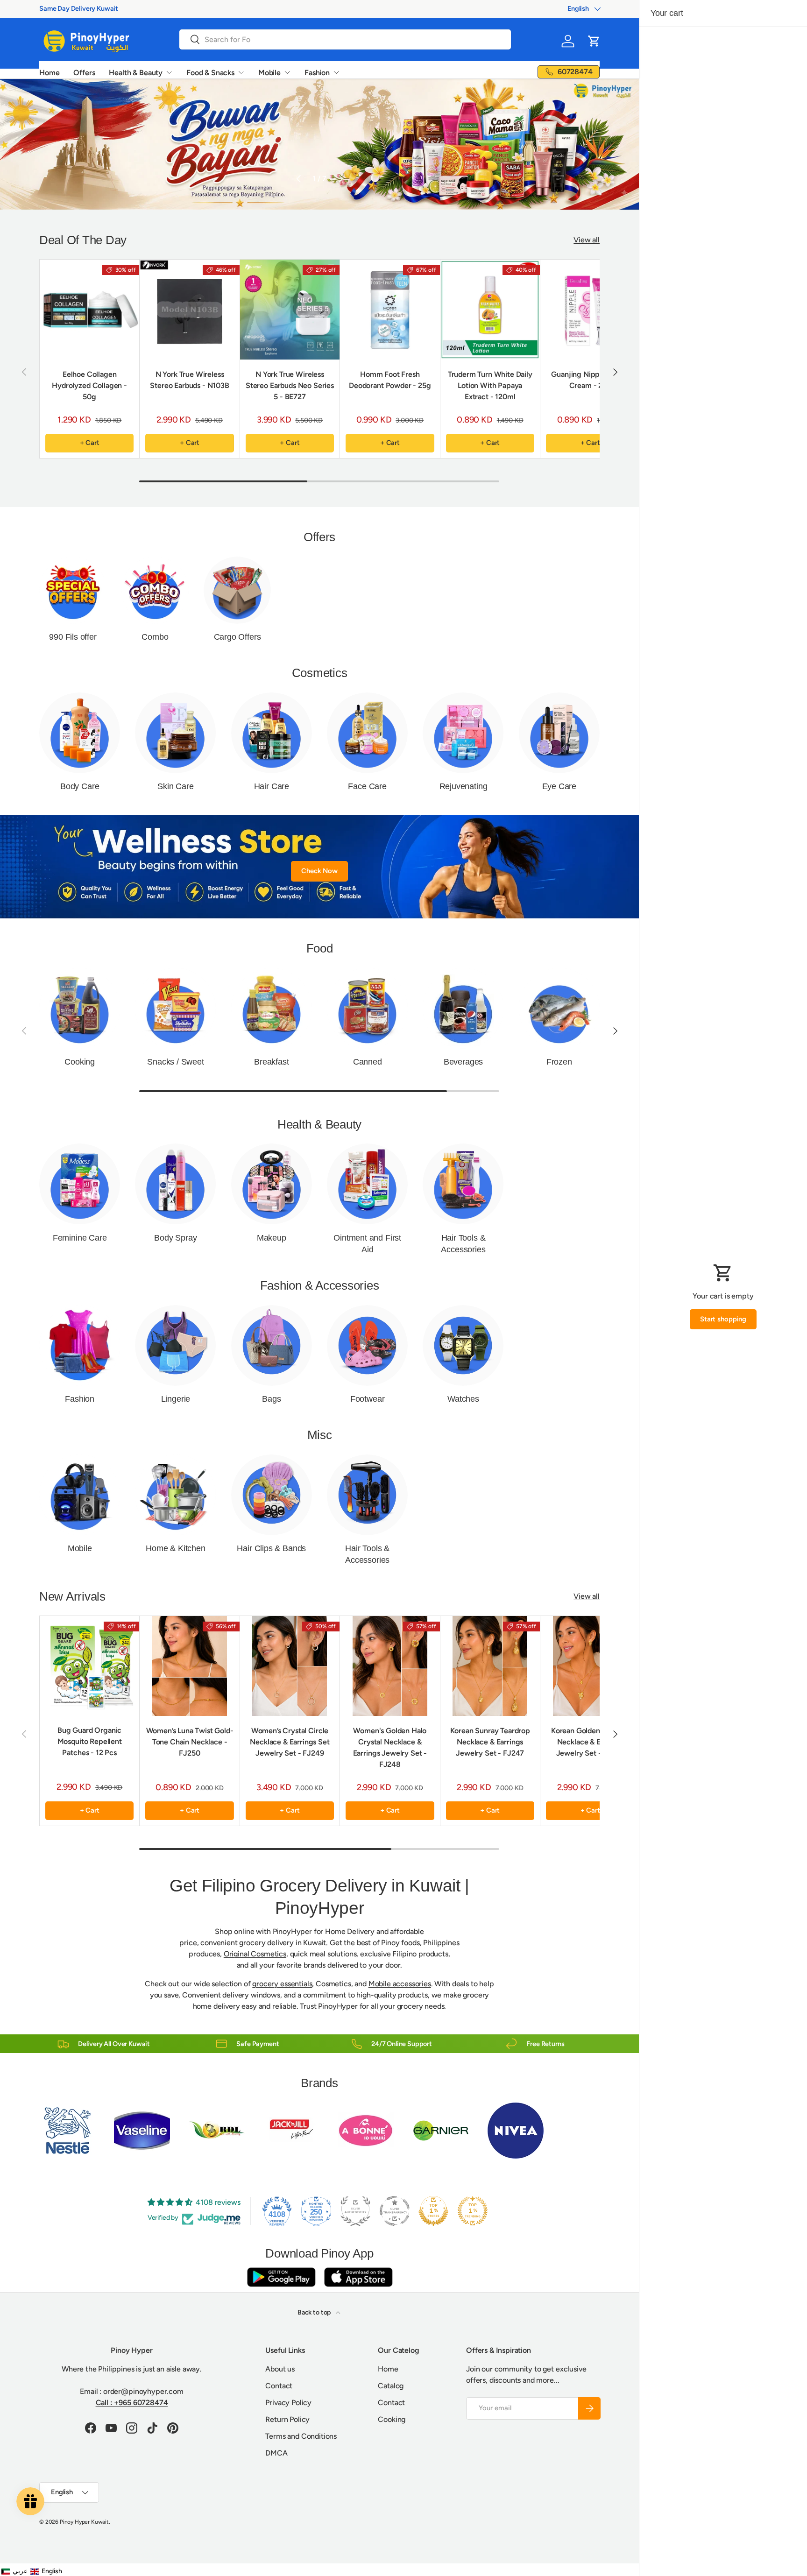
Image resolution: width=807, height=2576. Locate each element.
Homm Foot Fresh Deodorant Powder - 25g (390, 380)
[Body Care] (80, 733)
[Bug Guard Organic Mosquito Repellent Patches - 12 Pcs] (89, 1666)
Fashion (317, 73)
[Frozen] (559, 1008)
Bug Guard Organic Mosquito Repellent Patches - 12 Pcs (90, 1742)
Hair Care (272, 786)
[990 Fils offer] (73, 590)
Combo (155, 637)
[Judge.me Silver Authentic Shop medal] (355, 2211)
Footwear (368, 1399)
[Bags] (272, 1345)
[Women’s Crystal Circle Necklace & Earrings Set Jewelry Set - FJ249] (290, 1666)
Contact (279, 2386)
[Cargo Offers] (237, 590)
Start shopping (723, 1319)
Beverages (463, 1062)
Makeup (272, 1238)
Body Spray (175, 1238)
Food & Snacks (210, 73)
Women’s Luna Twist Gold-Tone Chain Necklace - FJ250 (190, 1742)
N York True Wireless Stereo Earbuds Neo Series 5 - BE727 (290, 385)
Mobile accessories (400, 1984)
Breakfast (271, 1062)
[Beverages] (463, 1008)
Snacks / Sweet (175, 1062)
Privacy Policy (288, 2403)
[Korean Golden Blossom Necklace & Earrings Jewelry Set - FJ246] (590, 1666)
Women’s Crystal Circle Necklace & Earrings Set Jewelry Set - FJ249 (290, 1742)
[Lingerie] (175, 1345)
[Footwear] (367, 1345)
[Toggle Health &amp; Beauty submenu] (169, 72)
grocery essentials (282, 1984)
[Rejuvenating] (463, 733)
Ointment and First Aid (367, 1244)
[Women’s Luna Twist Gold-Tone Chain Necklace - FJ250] (189, 1666)
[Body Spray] (175, 1184)
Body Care (80, 786)
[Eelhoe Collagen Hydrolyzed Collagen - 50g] (89, 309)
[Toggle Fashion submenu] (336, 72)
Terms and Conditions (301, 2436)
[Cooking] (80, 1008)
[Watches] (463, 1345)
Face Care (367, 786)
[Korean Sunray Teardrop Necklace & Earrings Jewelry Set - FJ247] (490, 1666)
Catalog (391, 2386)
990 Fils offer (73, 637)
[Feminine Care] (80, 1184)
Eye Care (559, 786)
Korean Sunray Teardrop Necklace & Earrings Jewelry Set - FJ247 (490, 1742)
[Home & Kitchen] (175, 1495)
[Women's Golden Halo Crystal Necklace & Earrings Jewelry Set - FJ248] (390, 1666)
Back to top (315, 2312)
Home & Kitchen (175, 1548)
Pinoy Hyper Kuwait (84, 2522)
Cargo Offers (237, 637)
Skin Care (175, 786)
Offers (84, 73)
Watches (463, 1399)
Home (49, 73)
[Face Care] (367, 733)
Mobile (269, 73)
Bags (271, 1399)
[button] (594, 41)
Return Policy (287, 2419)
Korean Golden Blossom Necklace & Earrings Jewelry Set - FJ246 (590, 1742)
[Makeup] (272, 1184)
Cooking (80, 1062)
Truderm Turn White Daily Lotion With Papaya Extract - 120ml (490, 385)
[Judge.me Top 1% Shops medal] (433, 2211)
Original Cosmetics (255, 1954)
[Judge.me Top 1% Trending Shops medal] (473, 2211)
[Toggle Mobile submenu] (287, 72)
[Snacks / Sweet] (175, 1008)
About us (280, 2369)
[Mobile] (80, 1495)
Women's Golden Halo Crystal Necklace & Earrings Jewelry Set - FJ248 (390, 1747)
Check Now (319, 871)
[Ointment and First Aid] (367, 1184)
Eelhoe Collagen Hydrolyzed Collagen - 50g (89, 385)
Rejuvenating (464, 786)
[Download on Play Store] (281, 2277)
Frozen (559, 1062)
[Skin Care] (175, 733)
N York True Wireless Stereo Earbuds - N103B (189, 380)
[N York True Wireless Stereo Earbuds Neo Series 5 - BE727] (290, 309)
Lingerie (176, 1399)
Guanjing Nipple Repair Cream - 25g (590, 380)
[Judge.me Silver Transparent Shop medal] (395, 2211)
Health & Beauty (136, 73)
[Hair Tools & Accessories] (463, 1184)
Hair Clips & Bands (271, 1548)
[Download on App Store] (358, 2277)
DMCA (276, 2453)
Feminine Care (80, 1238)
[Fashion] (80, 1345)
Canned (368, 1062)
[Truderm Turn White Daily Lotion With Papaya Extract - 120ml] (490, 309)
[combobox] (345, 39)
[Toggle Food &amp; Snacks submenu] (241, 72)
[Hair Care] (272, 733)
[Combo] (155, 590)
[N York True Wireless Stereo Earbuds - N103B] (189, 309)
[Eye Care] (559, 733)
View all (587, 240)
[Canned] (367, 1008)
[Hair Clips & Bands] (272, 1495)
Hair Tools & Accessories (463, 1244)
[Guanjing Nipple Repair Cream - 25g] (590, 309)
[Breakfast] (272, 1008)
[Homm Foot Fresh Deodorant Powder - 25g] (390, 309)
